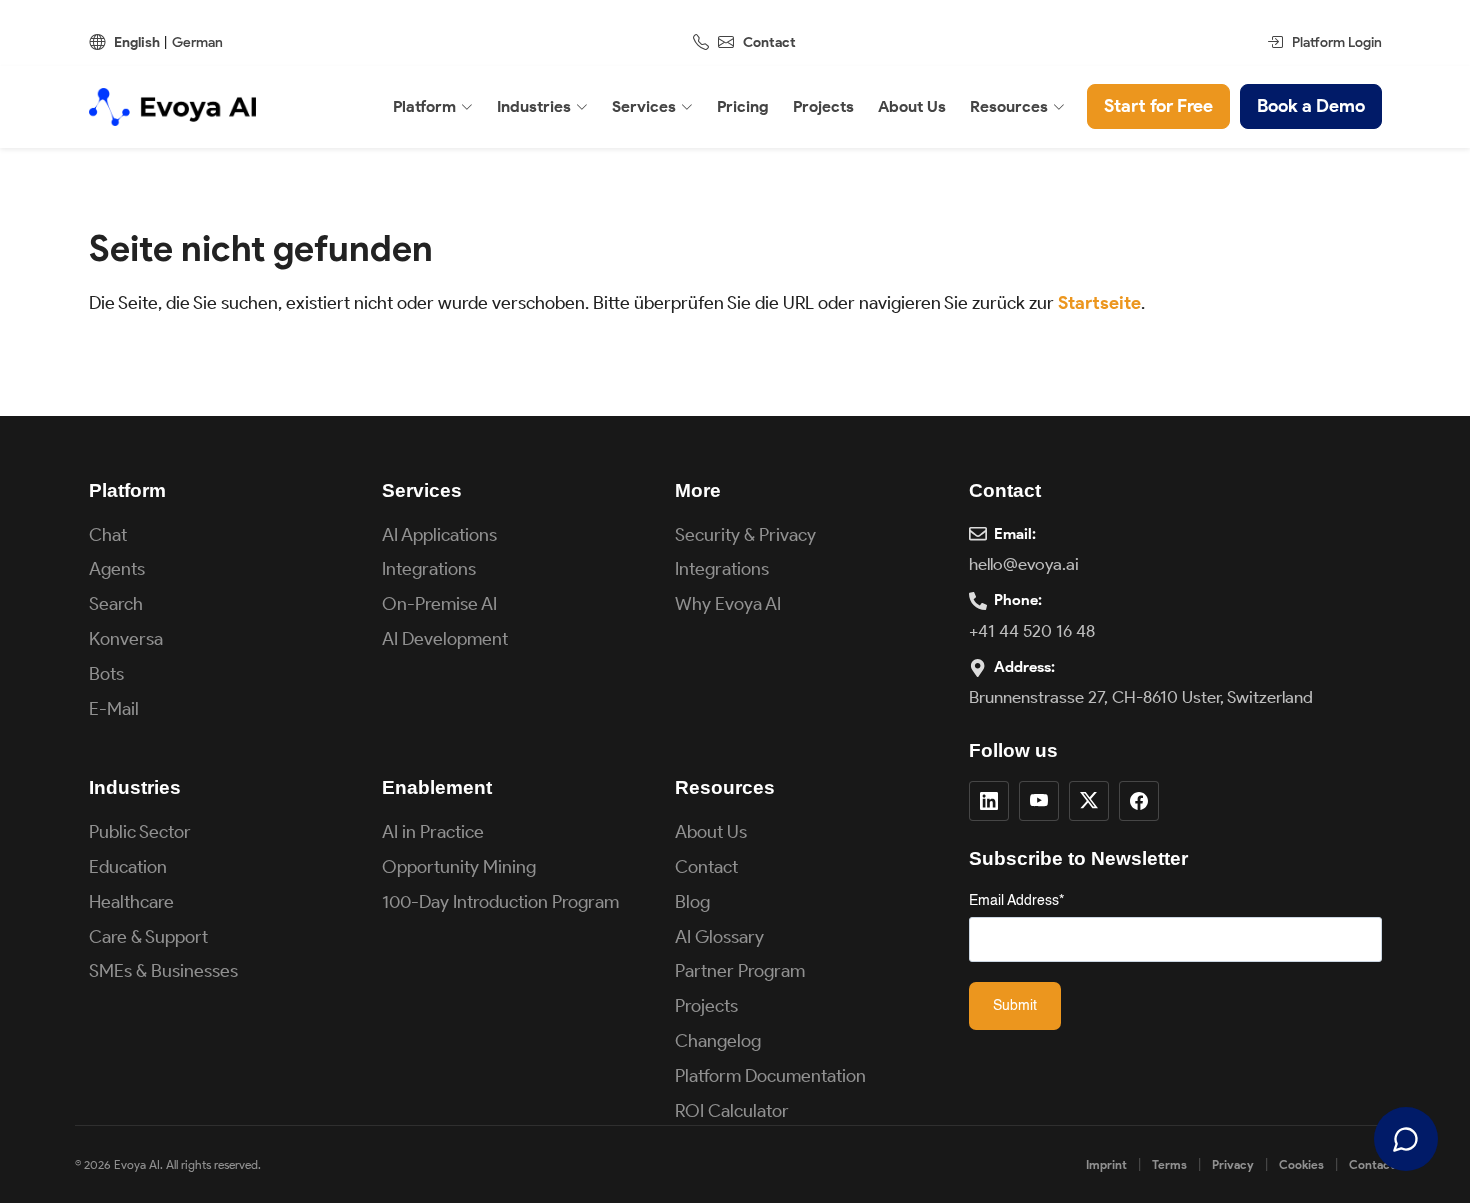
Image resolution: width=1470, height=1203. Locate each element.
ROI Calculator (732, 1111)
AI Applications (439, 535)
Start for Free (1158, 106)
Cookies (1301, 1164)
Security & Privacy (745, 535)
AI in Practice (433, 832)
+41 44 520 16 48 (1032, 631)
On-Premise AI (439, 604)
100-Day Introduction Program (500, 902)
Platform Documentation (770, 1076)
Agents (117, 569)
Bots (106, 674)
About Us (711, 832)
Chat (108, 535)
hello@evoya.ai (1024, 564)
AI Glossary (719, 937)
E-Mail (114, 709)
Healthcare (131, 902)
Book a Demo (1311, 106)
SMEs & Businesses (163, 971)
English (137, 42)
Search (116, 604)
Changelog (718, 1041)
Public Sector (140, 832)
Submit (1015, 1006)
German (197, 42)
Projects (706, 1006)
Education (128, 867)
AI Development (445, 639)
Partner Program (740, 971)
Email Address (1016, 901)
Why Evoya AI (728, 604)
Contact (769, 42)
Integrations (429, 569)
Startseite (1099, 303)
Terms (1169, 1164)
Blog (692, 902)
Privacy (1233, 1164)
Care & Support (148, 937)
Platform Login (1337, 42)
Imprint (1106, 1164)
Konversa (126, 639)
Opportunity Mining (459, 867)
